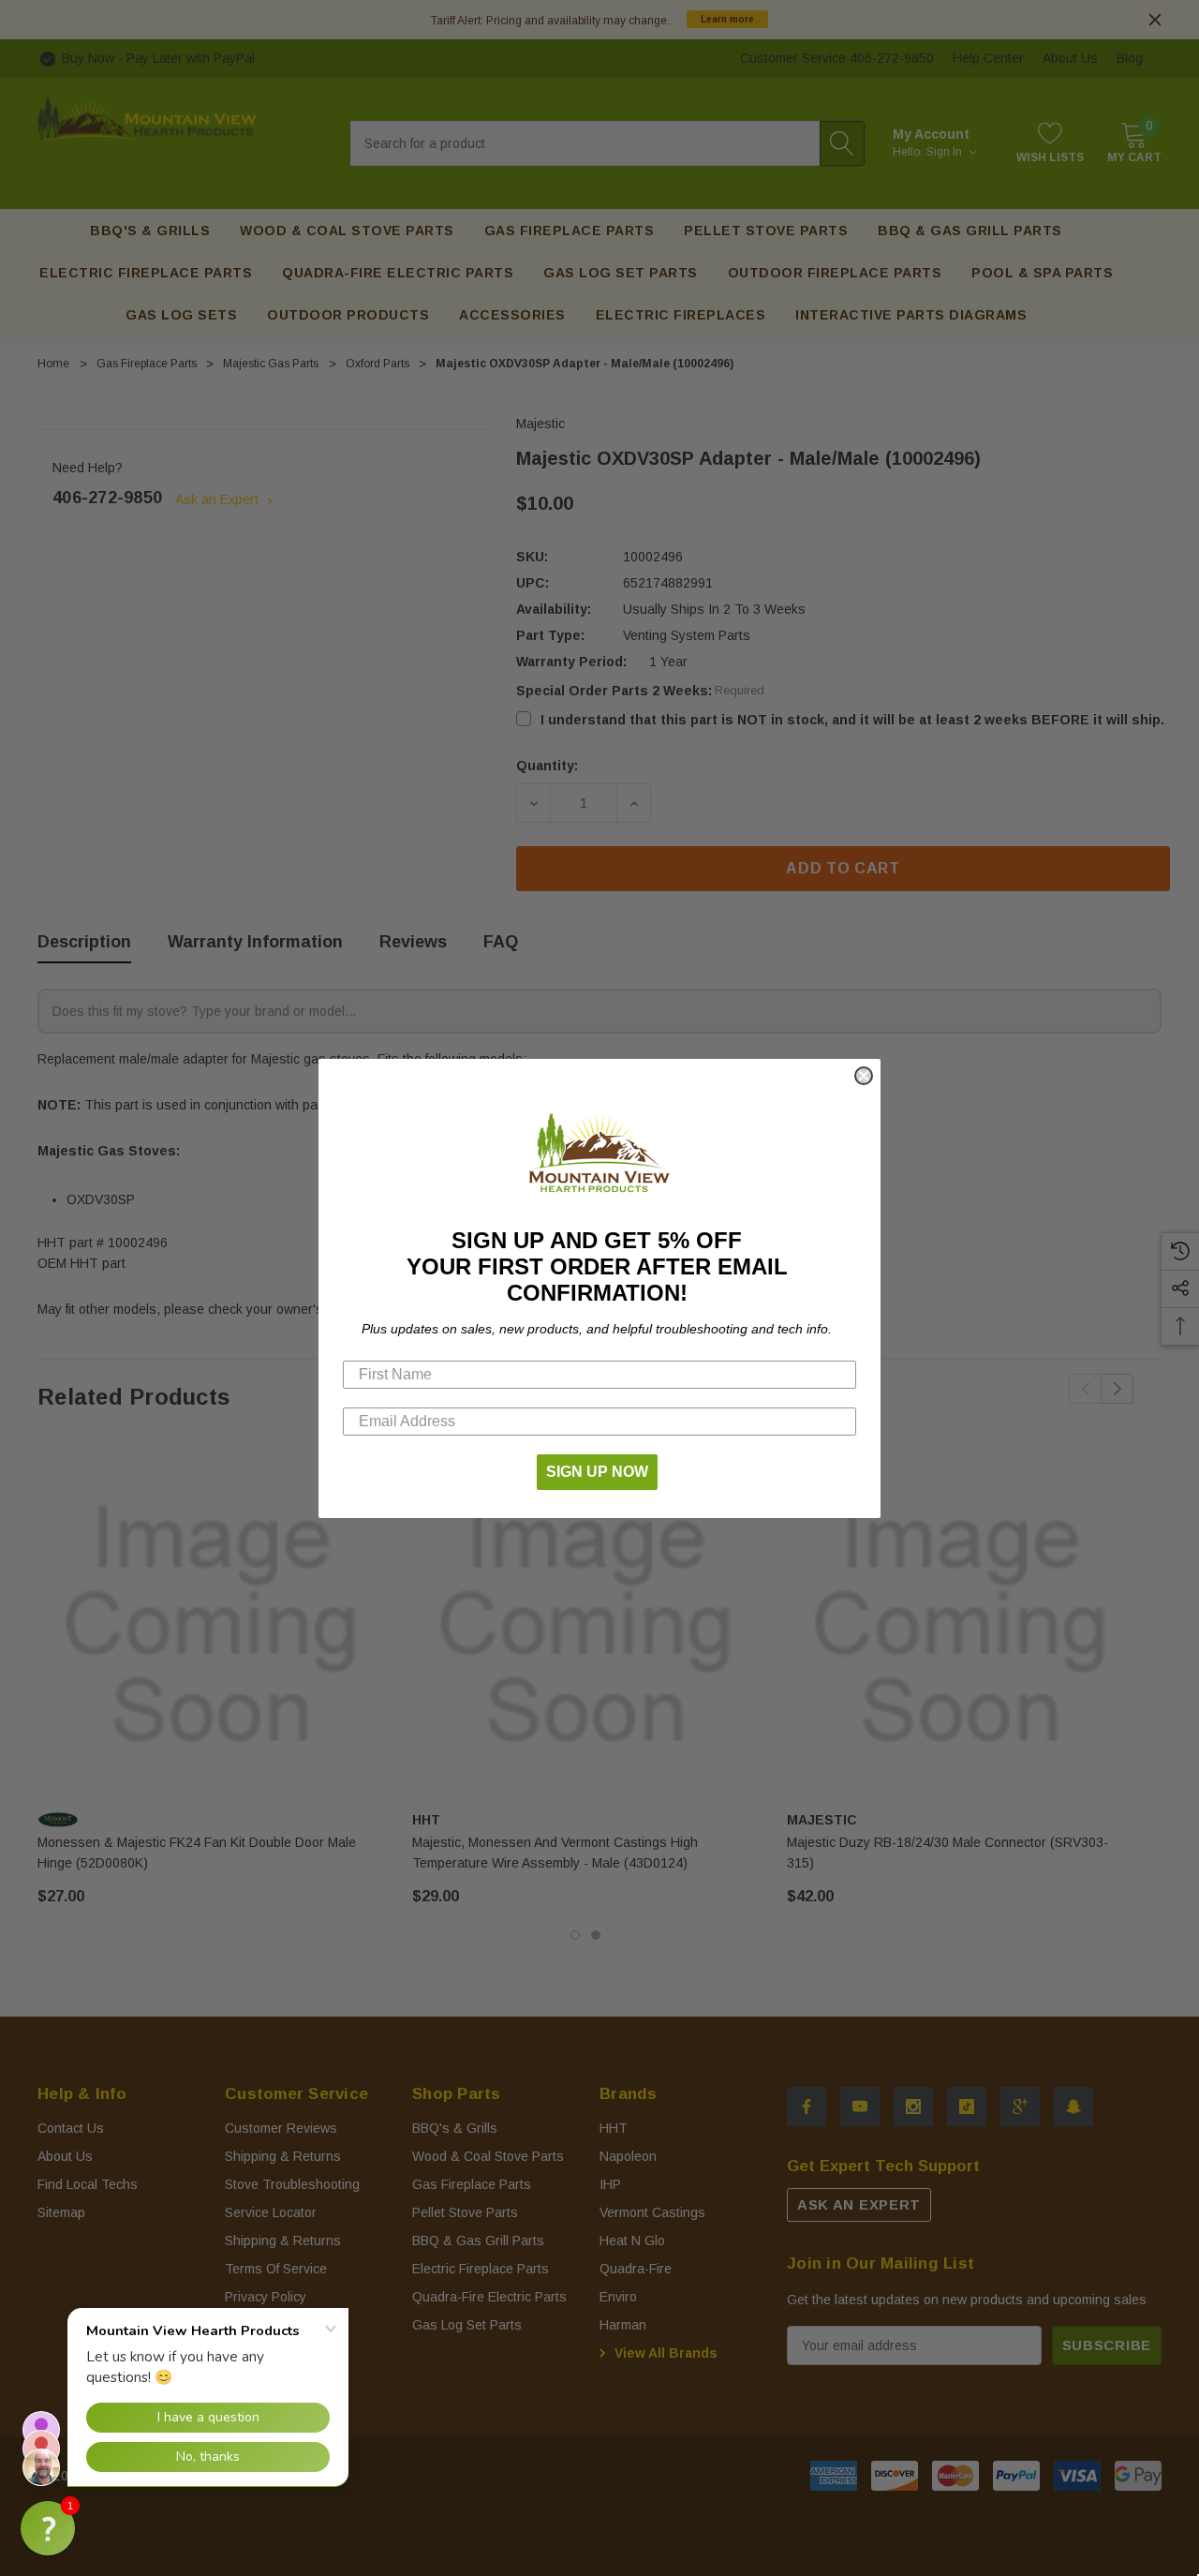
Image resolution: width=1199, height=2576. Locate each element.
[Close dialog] (864, 1076)
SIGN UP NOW (597, 1472)
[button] (48, 2528)
